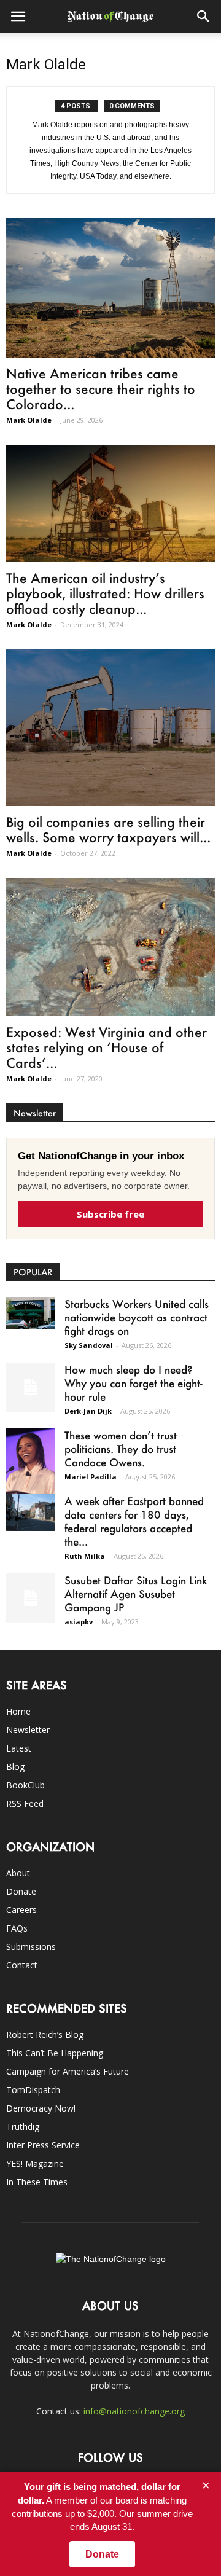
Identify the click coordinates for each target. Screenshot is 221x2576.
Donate (21, 1891)
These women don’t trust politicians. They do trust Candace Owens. (121, 1449)
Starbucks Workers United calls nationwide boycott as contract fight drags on (137, 1317)
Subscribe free (110, 1214)
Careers (21, 1910)
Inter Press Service (43, 2145)
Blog (15, 1767)
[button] (204, 17)
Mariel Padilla (91, 1477)
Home (18, 1711)
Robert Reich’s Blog (45, 2034)
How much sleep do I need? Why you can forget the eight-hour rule (134, 1383)
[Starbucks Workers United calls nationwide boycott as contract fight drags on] (31, 1313)
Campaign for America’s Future (68, 2071)
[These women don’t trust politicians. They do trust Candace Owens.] (31, 1464)
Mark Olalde (29, 420)
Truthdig (23, 2127)
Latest (19, 1748)
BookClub (25, 1785)
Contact (22, 1965)
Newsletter (28, 1730)
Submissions (31, 1947)
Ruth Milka (85, 1556)
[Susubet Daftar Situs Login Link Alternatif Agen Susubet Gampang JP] (31, 1598)
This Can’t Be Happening (55, 2053)
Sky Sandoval (89, 1345)
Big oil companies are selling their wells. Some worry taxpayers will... (108, 829)
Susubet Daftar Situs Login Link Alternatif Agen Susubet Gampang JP (136, 1594)
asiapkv (79, 1622)
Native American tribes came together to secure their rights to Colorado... (101, 389)
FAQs (17, 1928)
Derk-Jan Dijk (88, 1411)
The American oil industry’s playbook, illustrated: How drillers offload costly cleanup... (105, 593)
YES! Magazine (35, 2163)
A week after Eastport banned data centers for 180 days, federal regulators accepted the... (134, 1521)
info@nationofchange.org (134, 2411)
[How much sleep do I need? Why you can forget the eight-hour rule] (31, 1387)
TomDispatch (33, 2090)
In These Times (37, 2182)
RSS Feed (25, 1803)
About (18, 1873)
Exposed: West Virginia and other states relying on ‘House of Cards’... (107, 1047)
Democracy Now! (41, 2108)
